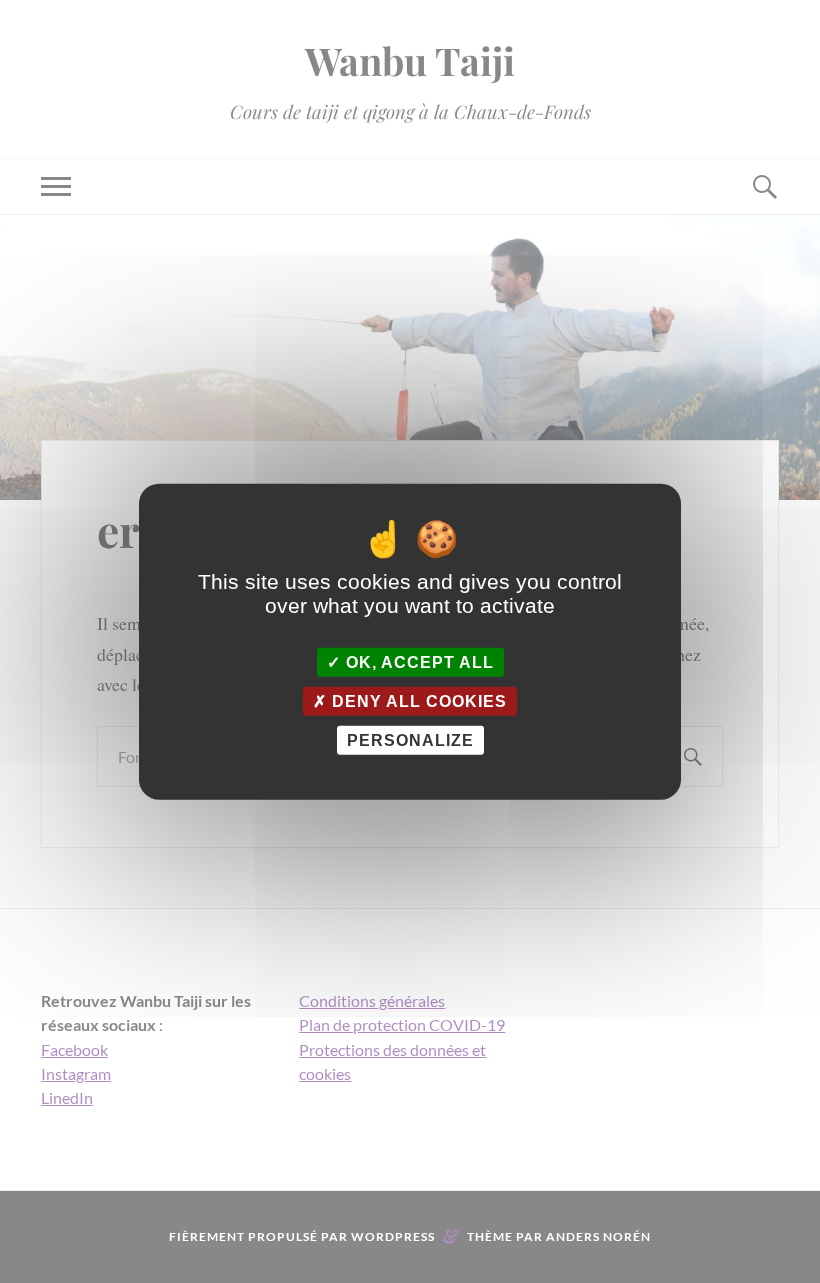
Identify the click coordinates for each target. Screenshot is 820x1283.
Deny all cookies (417, 700)
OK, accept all (417, 661)
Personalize (410, 740)
